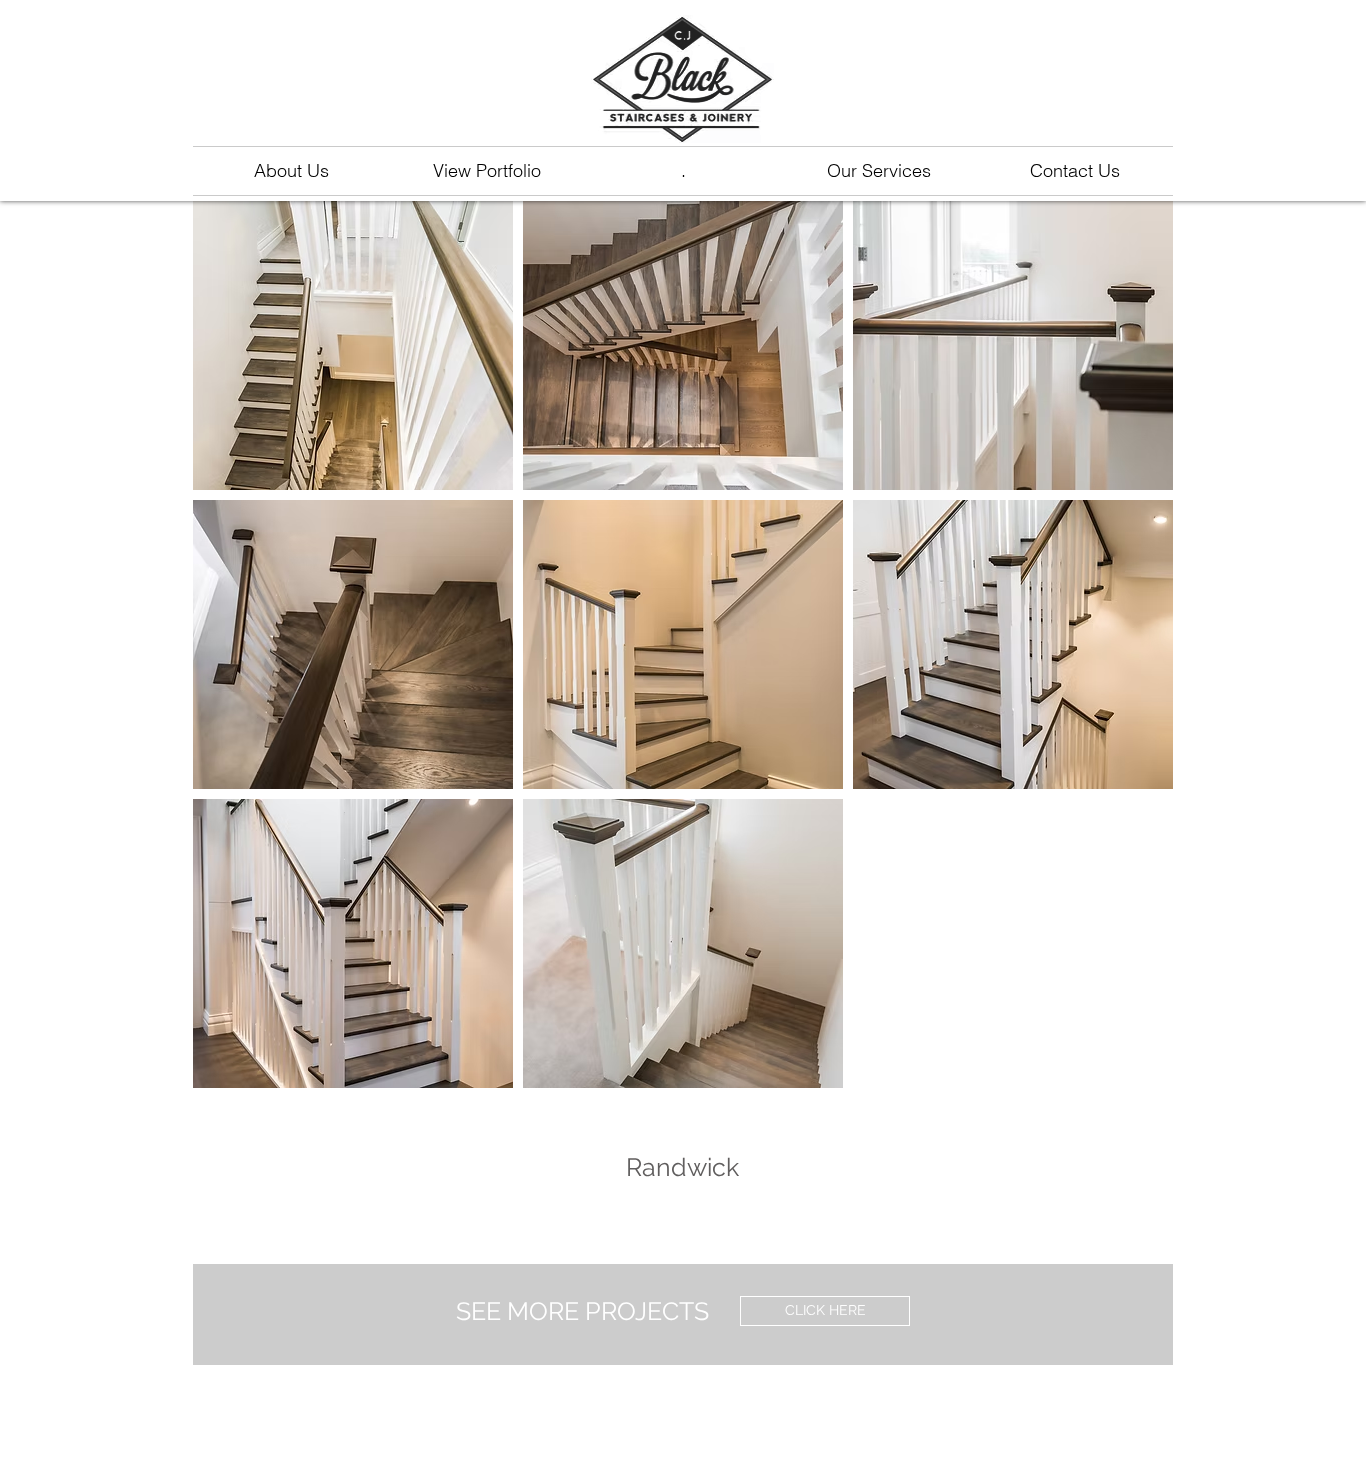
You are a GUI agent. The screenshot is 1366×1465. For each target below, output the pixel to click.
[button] (353, 345)
